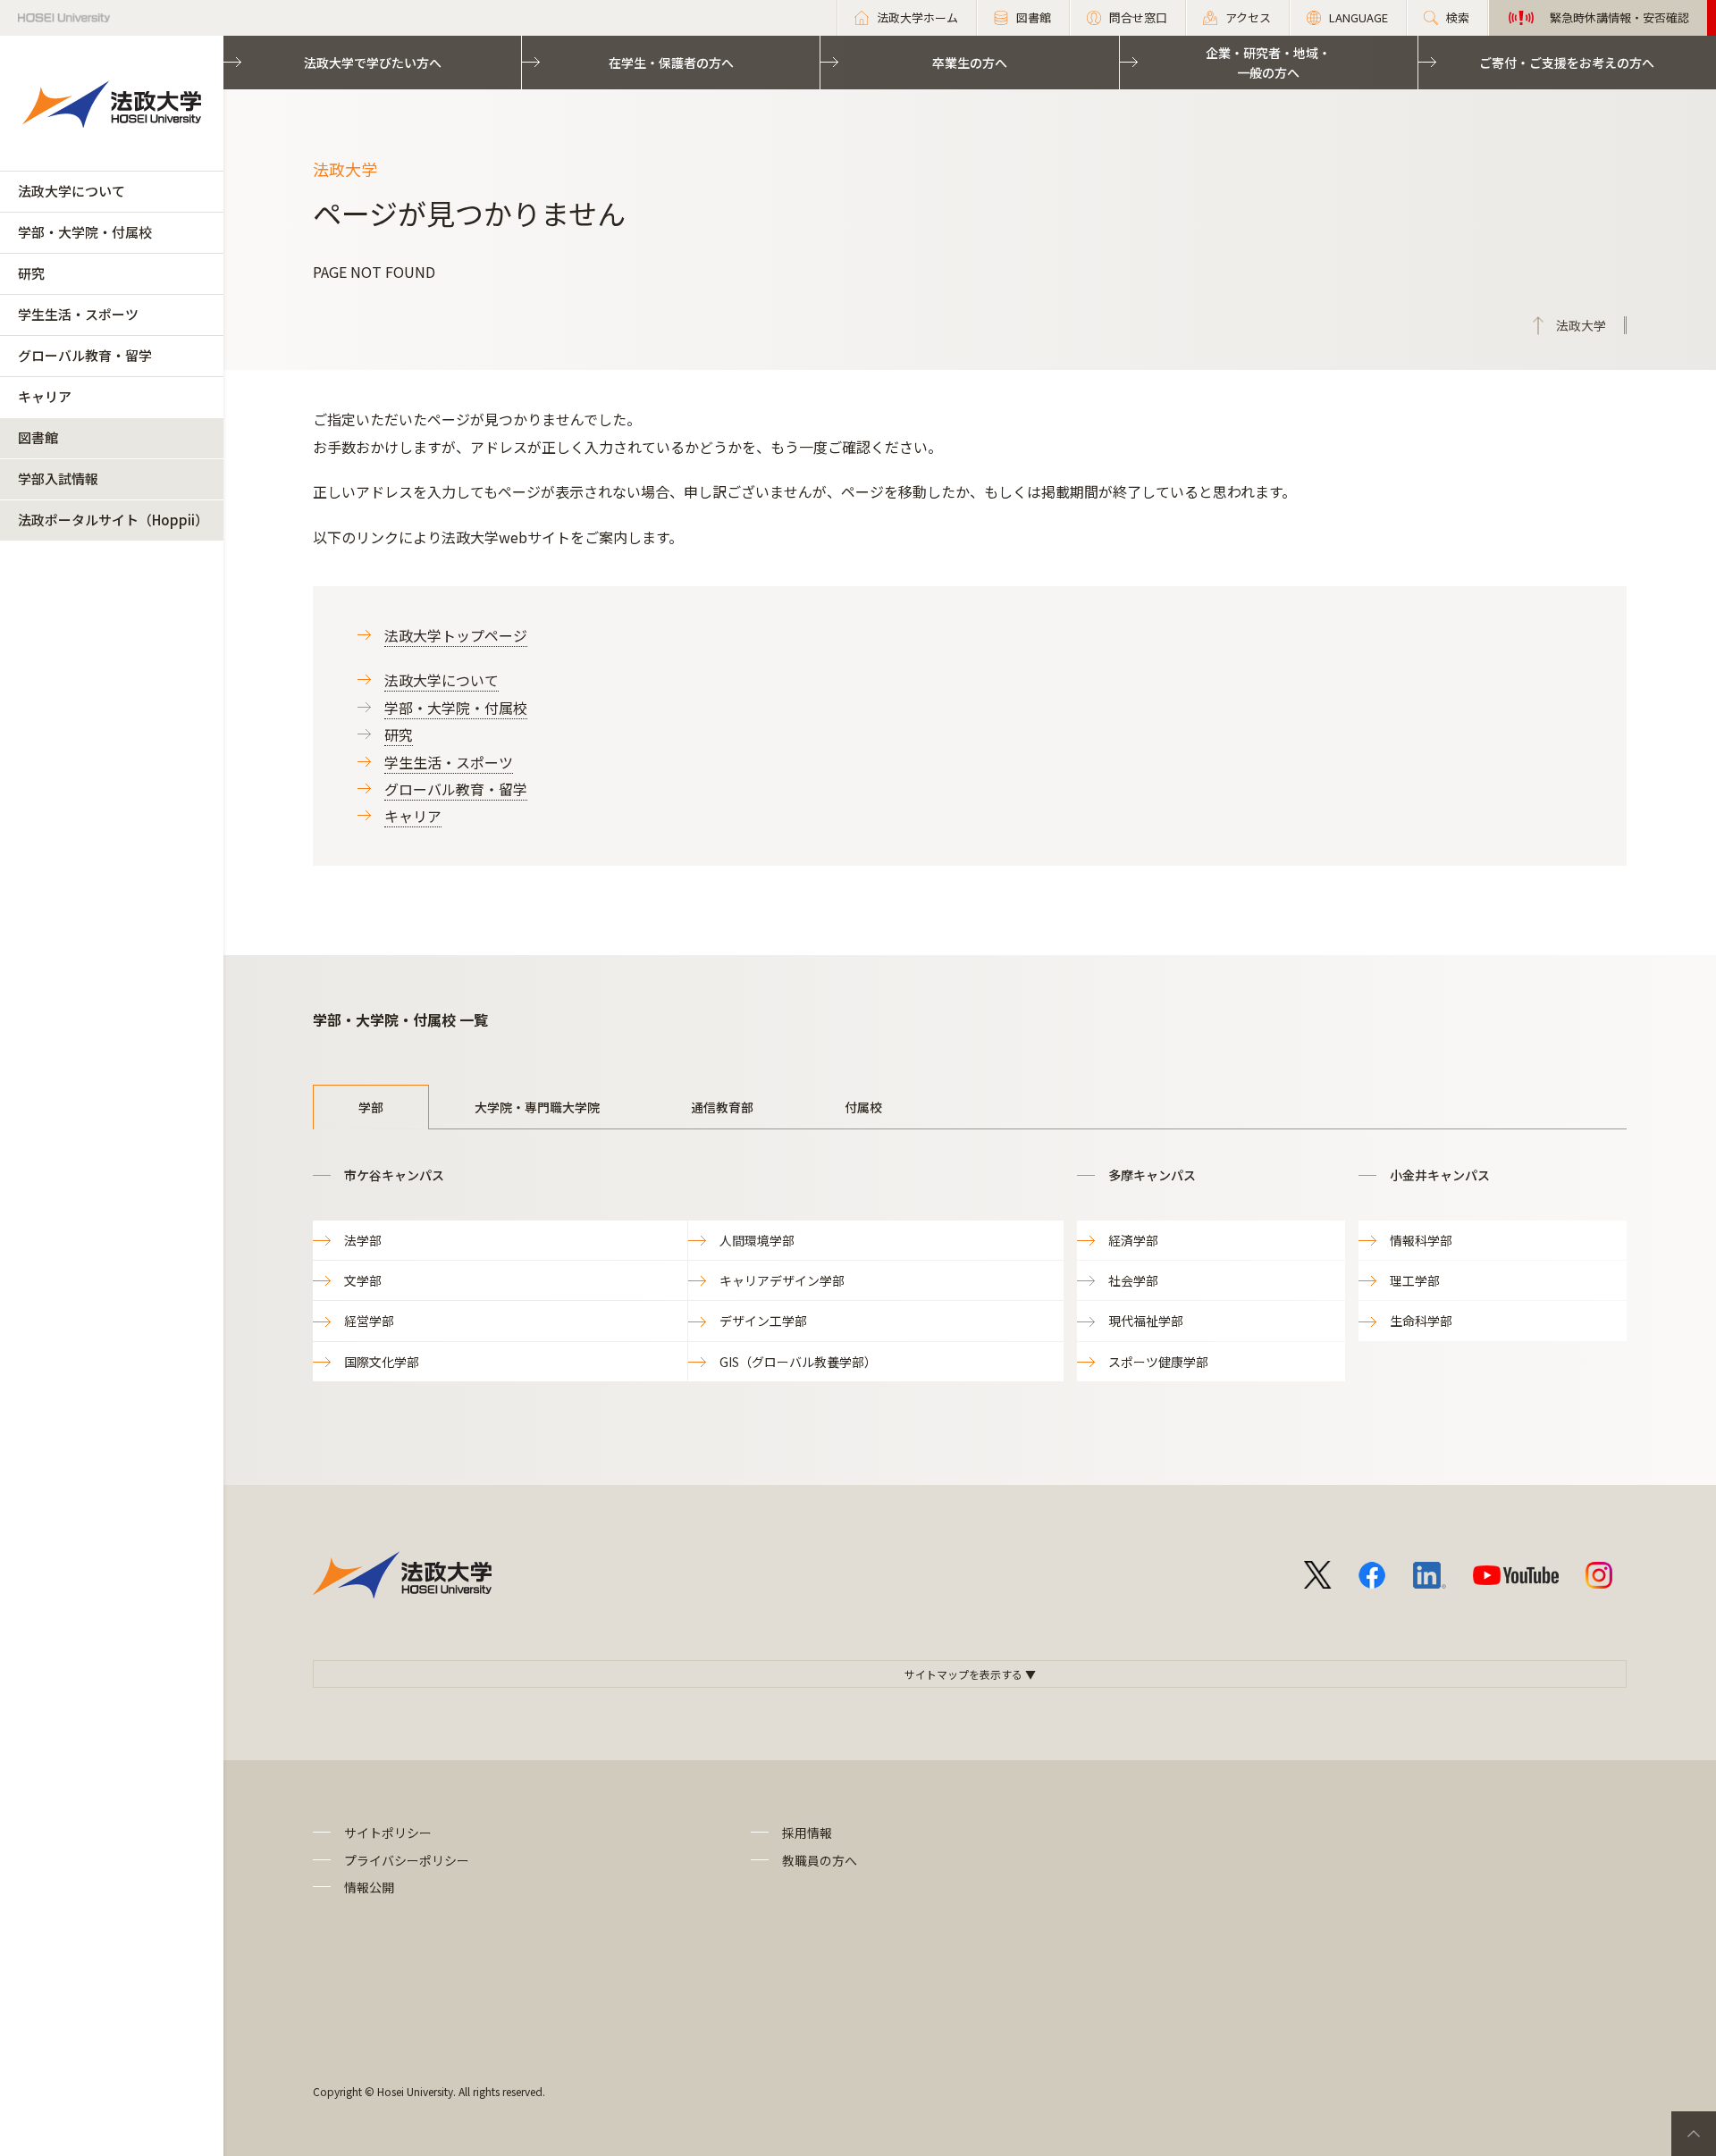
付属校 (863, 1107)
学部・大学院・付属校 (85, 232)
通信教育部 (722, 1107)
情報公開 (369, 1887)
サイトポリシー (388, 1833)
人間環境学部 (757, 1240)
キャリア (45, 396)
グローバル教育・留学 (85, 355)
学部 (371, 1107)
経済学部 (1133, 1240)
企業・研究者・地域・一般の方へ (1268, 63)
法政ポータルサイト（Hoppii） (113, 520)
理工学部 (1415, 1280)
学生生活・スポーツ (78, 314)
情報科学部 (1421, 1240)
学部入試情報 (58, 478)
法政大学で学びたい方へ (373, 63)
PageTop (1694, 2134)
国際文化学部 (382, 1362)
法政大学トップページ (456, 635)
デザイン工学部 (763, 1321)
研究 (31, 273)
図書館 (38, 437)
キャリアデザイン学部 (782, 1280)
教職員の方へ (820, 1860)
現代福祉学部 (1146, 1321)
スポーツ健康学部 (1158, 1362)
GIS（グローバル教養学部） (798, 1362)
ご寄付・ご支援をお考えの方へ (1567, 63)
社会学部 (1133, 1280)
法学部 (363, 1240)
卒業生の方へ (970, 63)
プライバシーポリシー (407, 1860)
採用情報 (807, 1833)
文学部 (363, 1280)
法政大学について (71, 191)
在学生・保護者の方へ (671, 63)
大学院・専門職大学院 (537, 1107)
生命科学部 (1421, 1321)
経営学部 (369, 1321)
